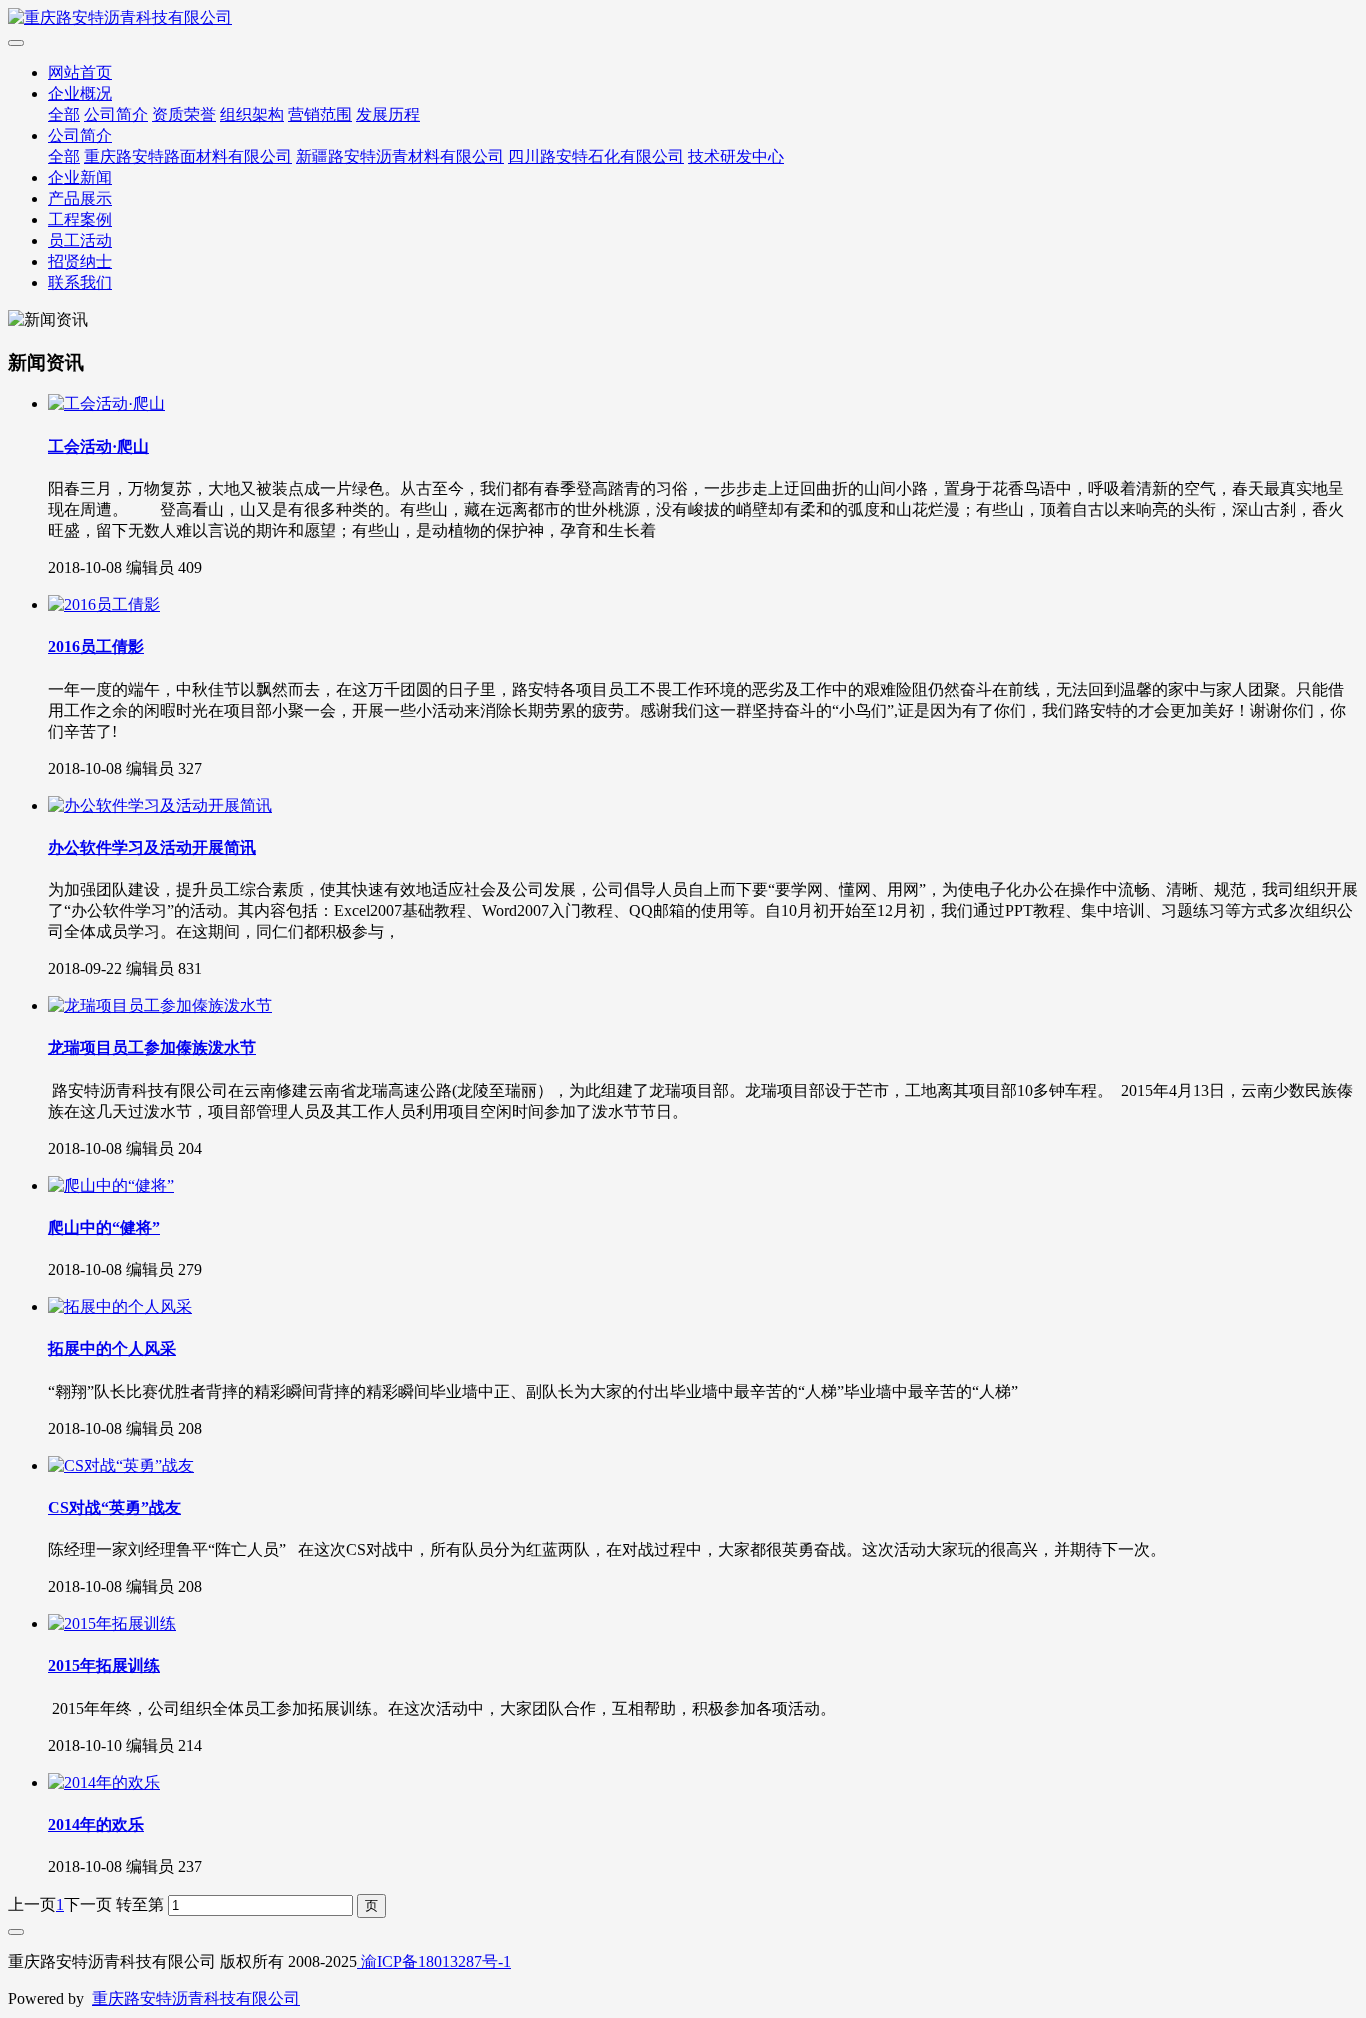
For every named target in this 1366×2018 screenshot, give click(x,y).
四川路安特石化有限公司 (596, 156)
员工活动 (80, 240)
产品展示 (80, 198)
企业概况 (80, 93)
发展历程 (388, 114)
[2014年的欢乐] (104, 1782)
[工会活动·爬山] (106, 403)
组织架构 (252, 114)
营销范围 (320, 114)
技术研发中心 (736, 156)
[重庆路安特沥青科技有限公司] (683, 18)
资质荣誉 (184, 114)
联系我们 (80, 282)
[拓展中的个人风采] (120, 1306)
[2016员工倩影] (104, 604)
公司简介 (116, 114)
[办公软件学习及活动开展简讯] (160, 805)
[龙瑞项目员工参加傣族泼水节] (160, 1005)
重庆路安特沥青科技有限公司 (196, 1998)
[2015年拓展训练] (112, 1623)
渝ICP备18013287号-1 (434, 1961)
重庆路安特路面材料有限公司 (188, 156)
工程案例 (80, 219)
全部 (64, 114)
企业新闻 (80, 177)
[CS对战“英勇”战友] (121, 1465)
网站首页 (80, 72)
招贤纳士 (80, 261)
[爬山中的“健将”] (111, 1185)
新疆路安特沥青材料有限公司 (400, 156)
